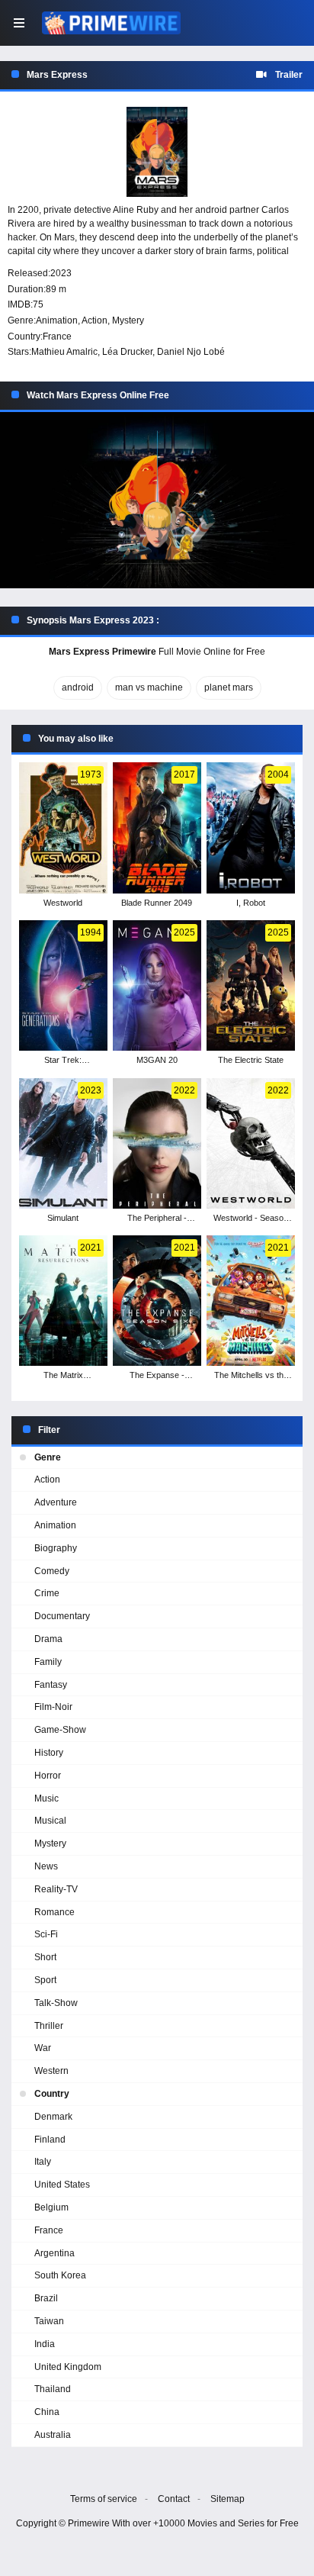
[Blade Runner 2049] (157, 828)
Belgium (51, 2207)
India (45, 2344)
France (57, 336)
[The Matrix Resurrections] (63, 1301)
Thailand (53, 2389)
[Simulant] (63, 1143)
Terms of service (104, 2499)
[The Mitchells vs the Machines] (251, 1301)
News (46, 1866)
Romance (54, 1912)
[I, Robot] (251, 828)
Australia (53, 2435)
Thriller (49, 2026)
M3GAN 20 (157, 1060)
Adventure (56, 1502)
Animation (57, 320)
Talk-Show (56, 2003)
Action (95, 320)
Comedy (52, 1571)
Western (51, 2071)
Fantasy (51, 1685)
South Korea (60, 2275)
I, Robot (251, 903)
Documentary (62, 1616)
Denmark (53, 2117)
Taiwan (49, 2321)
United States (62, 2185)
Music (46, 1798)
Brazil (46, 2298)
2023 (61, 273)
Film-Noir (53, 1707)
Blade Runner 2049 (157, 903)
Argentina (54, 2253)
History (49, 1753)
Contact (174, 2499)
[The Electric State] (251, 985)
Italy (43, 2162)
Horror (48, 1776)
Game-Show (60, 1730)
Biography (56, 1548)
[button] (157, 501)
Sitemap (227, 2499)
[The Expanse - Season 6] (157, 1301)
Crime (47, 1593)
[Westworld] (63, 828)
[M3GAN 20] (157, 985)
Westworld (63, 903)
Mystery (128, 320)
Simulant (63, 1218)
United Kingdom (68, 2367)
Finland (50, 2140)
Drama (48, 1639)
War (43, 2048)
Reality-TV (56, 1889)
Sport (45, 1980)
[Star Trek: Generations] (63, 985)
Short (45, 1957)
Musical (50, 1821)
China (47, 2412)
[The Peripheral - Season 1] (157, 1143)
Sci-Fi (46, 1934)
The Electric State (251, 1060)
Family (48, 1662)
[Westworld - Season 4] (251, 1143)
